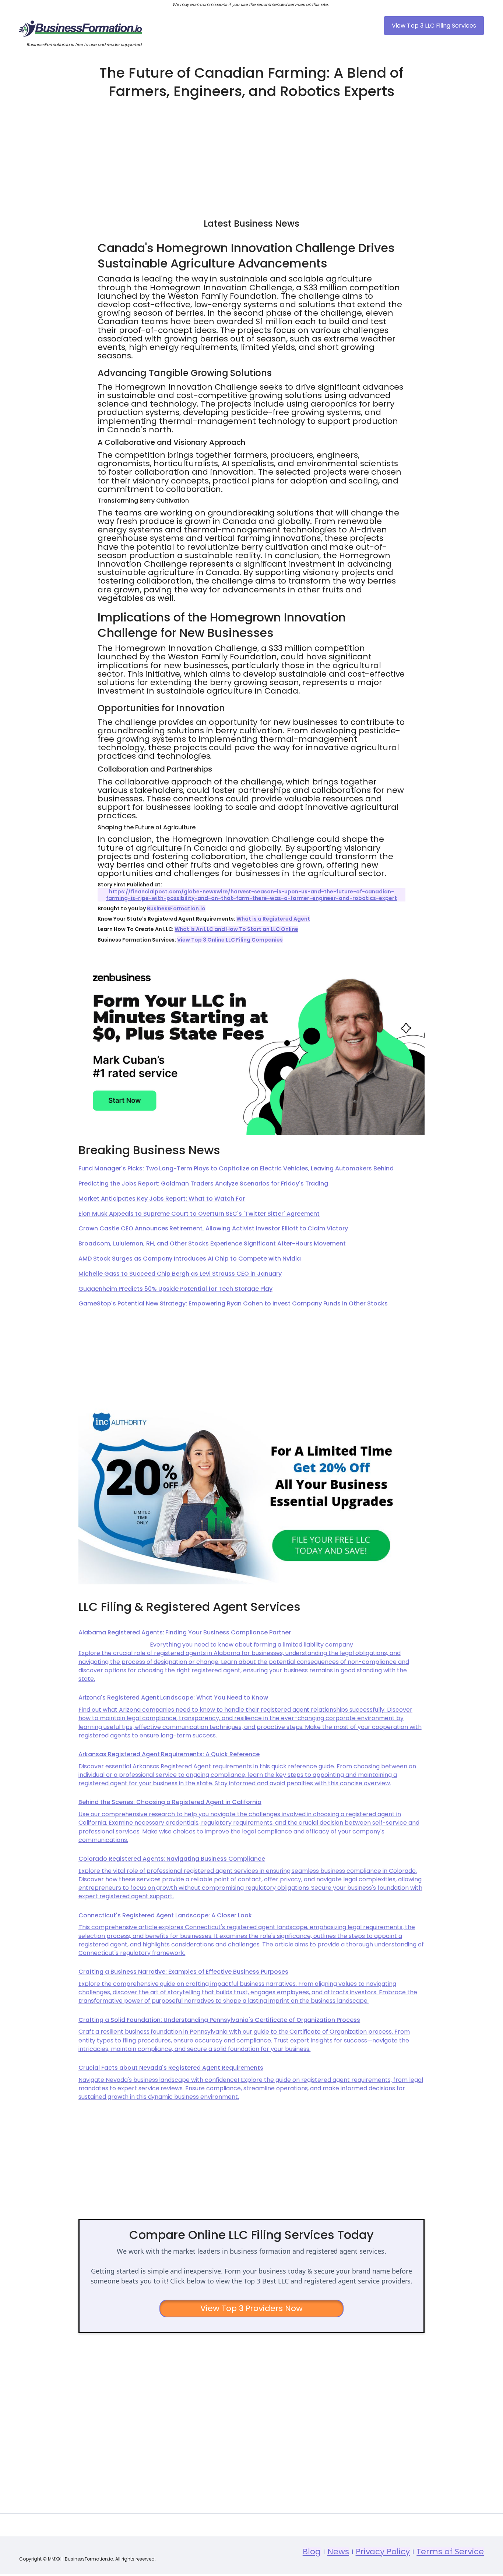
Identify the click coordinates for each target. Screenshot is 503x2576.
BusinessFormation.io (176, 908)
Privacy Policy (383, 2552)
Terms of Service (450, 2552)
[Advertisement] (251, 155)
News (338, 2552)
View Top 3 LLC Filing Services (434, 26)
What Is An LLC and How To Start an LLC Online (236, 929)
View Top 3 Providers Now (252, 2308)
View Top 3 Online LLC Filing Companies (230, 940)
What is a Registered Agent (273, 919)
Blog (312, 2552)
